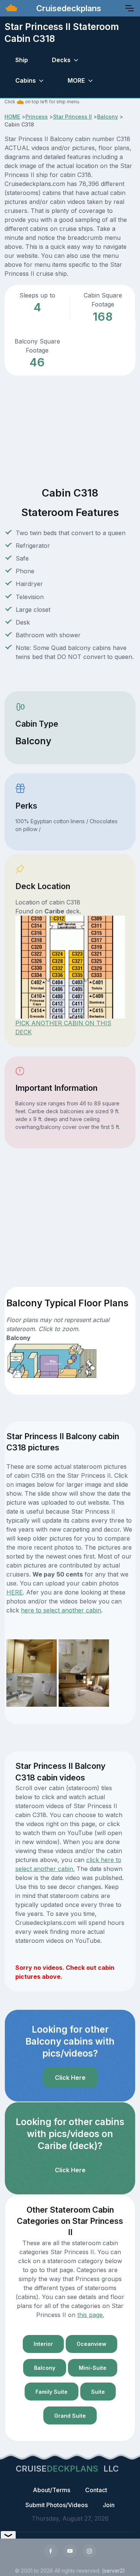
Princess (37, 117)
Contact (96, 2490)
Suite (98, 2392)
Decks (61, 60)
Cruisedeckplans (68, 8)
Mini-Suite (93, 2368)
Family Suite (52, 2392)
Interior (43, 2344)
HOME (12, 117)
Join (109, 2505)
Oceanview (91, 2344)
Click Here (70, 2078)
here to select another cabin (61, 1610)
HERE (15, 1592)
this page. (91, 2315)
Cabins (26, 80)
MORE (76, 80)
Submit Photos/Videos (57, 2505)
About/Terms (52, 2490)
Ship (22, 60)
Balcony (108, 117)
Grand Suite (70, 2416)
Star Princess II (72, 117)
